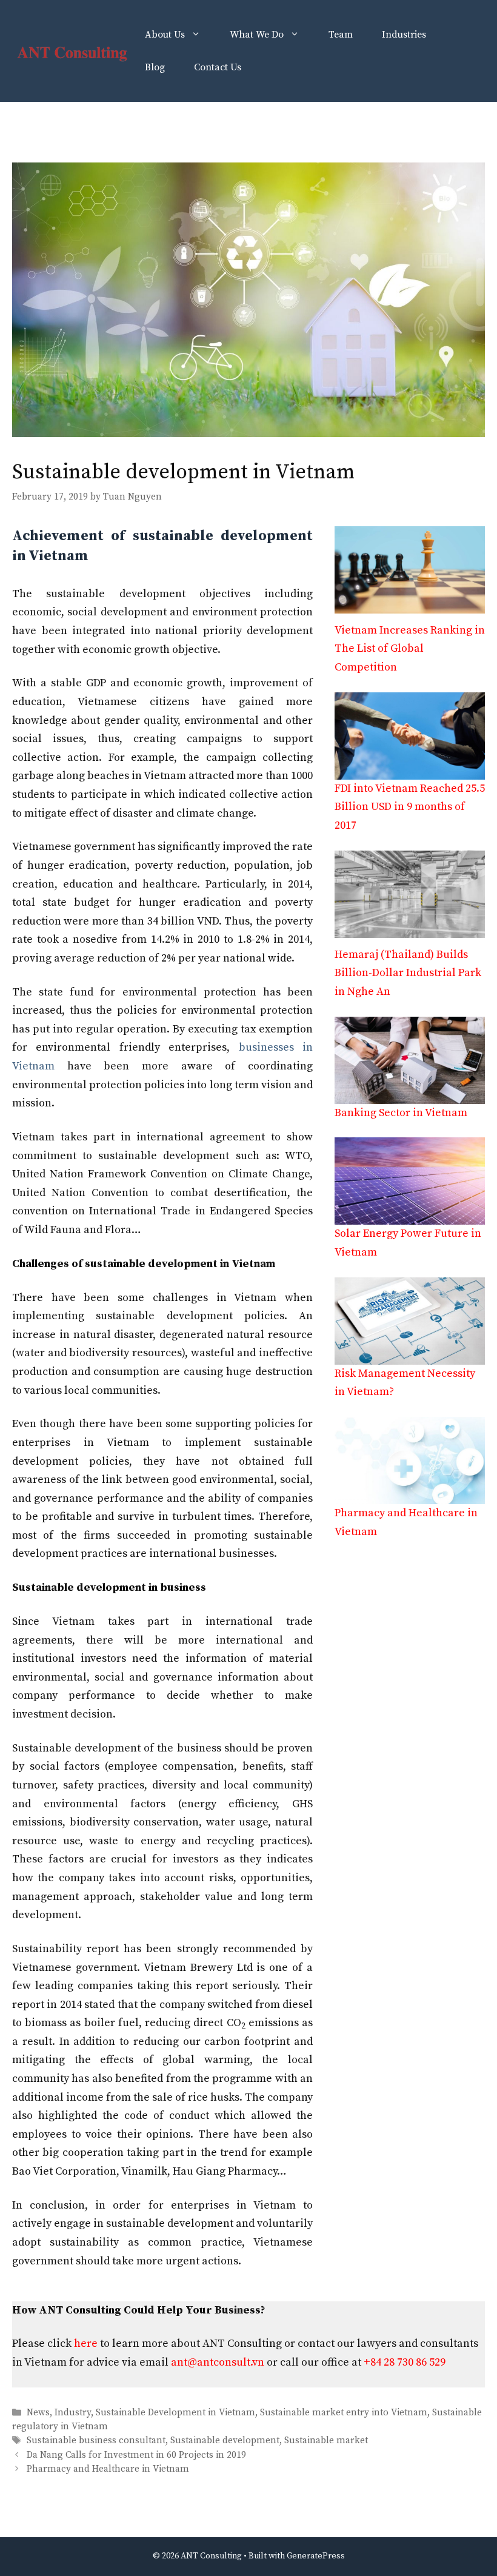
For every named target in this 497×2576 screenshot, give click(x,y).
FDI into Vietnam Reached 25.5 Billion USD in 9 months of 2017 (410, 807)
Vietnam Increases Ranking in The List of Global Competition (410, 649)
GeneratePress (316, 2556)
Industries (404, 35)
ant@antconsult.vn (218, 2362)
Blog (155, 67)
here (86, 2343)
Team (341, 35)
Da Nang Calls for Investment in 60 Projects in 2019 (136, 2455)
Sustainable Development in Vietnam (175, 2413)
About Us (165, 35)
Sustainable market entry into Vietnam (344, 2413)
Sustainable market (326, 2441)
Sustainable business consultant (96, 2441)
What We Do (257, 35)
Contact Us (218, 67)
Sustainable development (225, 2441)
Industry (73, 2413)
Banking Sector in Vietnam (401, 1113)
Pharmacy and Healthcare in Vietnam (108, 2469)
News (38, 2413)
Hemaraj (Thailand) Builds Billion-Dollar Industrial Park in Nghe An (408, 973)
